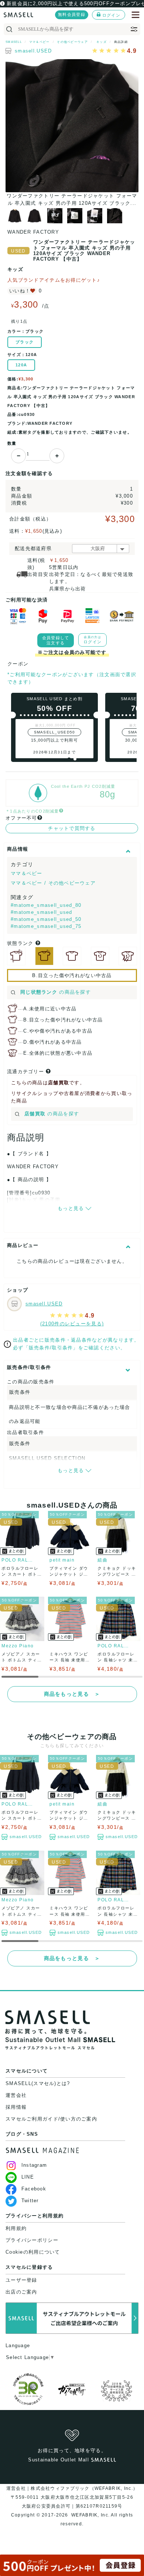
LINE (28, 2177)
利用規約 (16, 2228)
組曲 (102, 1560)
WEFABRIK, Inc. (90, 2515)
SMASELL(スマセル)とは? (38, 2083)
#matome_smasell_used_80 (46, 905)
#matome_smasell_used (42, 912)
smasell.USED (33, 51)
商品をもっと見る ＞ (72, 1694)
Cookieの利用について (33, 2252)
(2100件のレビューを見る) (72, 1324)
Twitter (30, 2201)
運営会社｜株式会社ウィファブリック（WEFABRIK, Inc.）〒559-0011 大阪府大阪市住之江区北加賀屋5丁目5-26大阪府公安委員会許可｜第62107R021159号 (72, 2497)
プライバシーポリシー (32, 2240)
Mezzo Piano (18, 1646)
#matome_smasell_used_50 (46, 919)
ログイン (111, 15)
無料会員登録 (72, 14)
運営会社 (16, 2095)
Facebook (34, 2189)
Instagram (34, 2165)
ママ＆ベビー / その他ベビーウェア (53, 883)
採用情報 (16, 2107)
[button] (69, 759)
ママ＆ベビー (27, 873)
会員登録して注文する (56, 640)
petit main (62, 1560)
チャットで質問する (72, 828)
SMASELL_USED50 (55, 732)
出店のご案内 (21, 2292)
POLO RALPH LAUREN (18, 1560)
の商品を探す (56, 992)
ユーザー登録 (21, 2280)
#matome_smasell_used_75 (46, 926)
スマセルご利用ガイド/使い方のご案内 (51, 2119)
